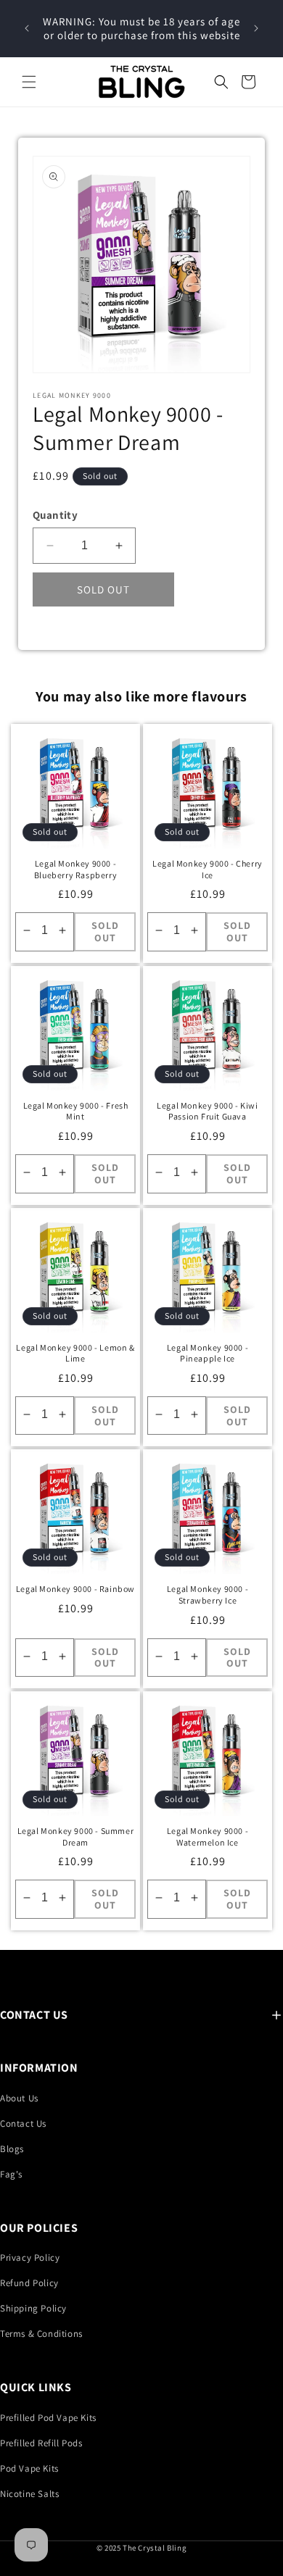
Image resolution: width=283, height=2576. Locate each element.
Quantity (55, 515)
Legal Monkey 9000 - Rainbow (75, 1589)
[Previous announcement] (27, 28)
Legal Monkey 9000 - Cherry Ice (208, 869)
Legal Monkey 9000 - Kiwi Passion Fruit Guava (207, 1111)
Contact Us (23, 2123)
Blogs (12, 2149)
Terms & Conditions (41, 2334)
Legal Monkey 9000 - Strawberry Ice (208, 1595)
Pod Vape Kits (29, 2468)
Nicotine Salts (29, 2494)
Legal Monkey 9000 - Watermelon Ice (208, 1837)
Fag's (11, 2174)
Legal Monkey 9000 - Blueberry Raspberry (75, 869)
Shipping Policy (33, 2308)
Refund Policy (29, 2283)
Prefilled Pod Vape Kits (48, 2418)
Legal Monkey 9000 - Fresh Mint (76, 1111)
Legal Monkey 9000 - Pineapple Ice (208, 1353)
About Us (19, 2098)
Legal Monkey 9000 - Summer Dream (76, 1837)
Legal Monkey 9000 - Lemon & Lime (75, 1353)
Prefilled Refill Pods (41, 2443)
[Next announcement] (256, 28)
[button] (29, 82)
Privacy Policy (30, 2258)
